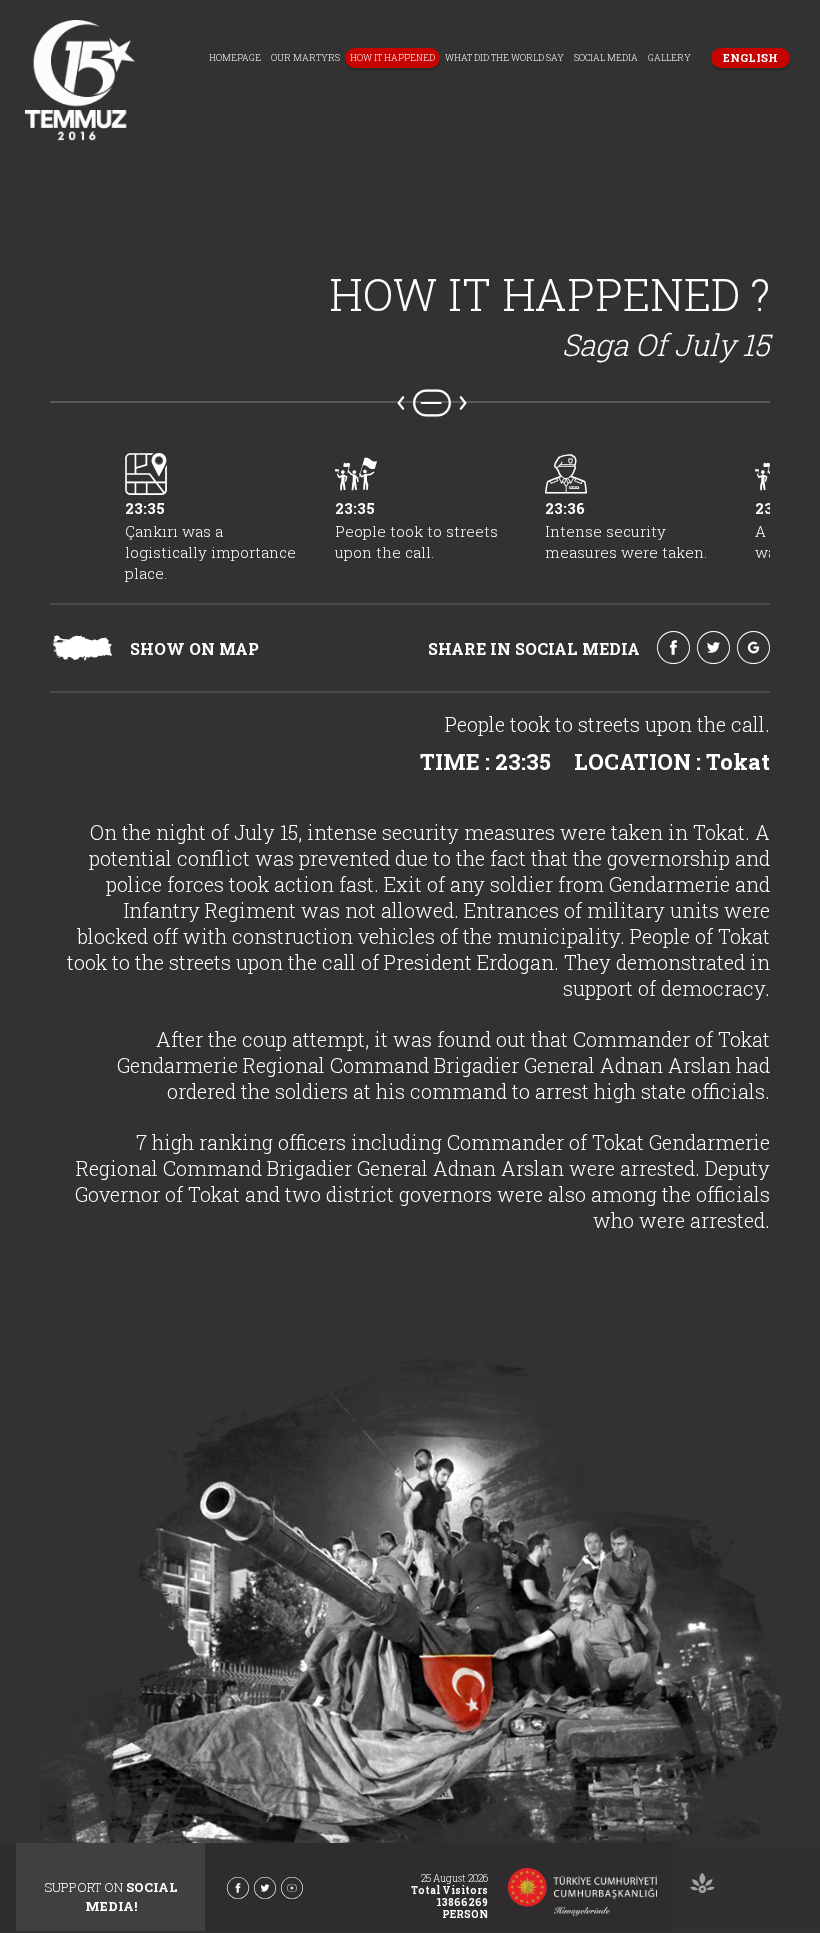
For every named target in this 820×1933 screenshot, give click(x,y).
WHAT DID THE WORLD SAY (504, 57)
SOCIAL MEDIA (606, 57)
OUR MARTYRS (305, 57)
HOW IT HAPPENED (392, 57)
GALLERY (669, 57)
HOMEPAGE (235, 57)
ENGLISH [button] (750, 57)
